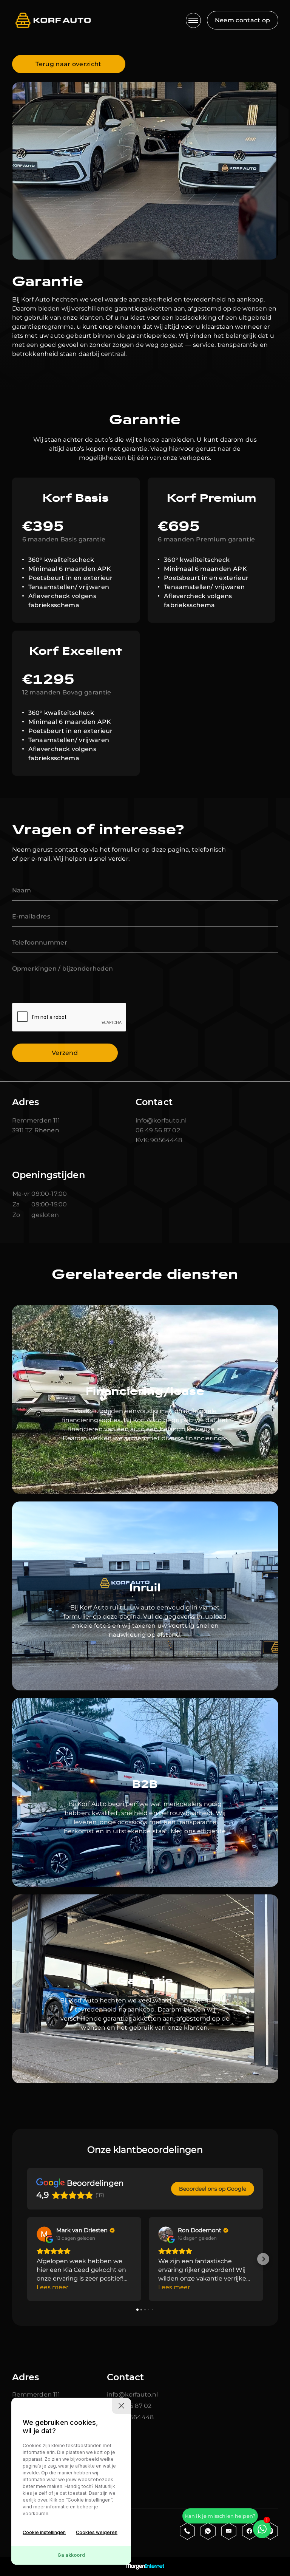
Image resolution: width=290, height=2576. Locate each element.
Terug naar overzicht (68, 64)
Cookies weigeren (97, 2532)
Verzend (65, 1053)
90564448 (165, 1140)
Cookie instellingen (44, 2532)
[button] (27, 2259)
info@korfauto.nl (161, 1120)
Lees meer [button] (52, 2287)
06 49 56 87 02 (158, 1130)
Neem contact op (243, 20)
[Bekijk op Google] (44, 2234)
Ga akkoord (71, 2555)
